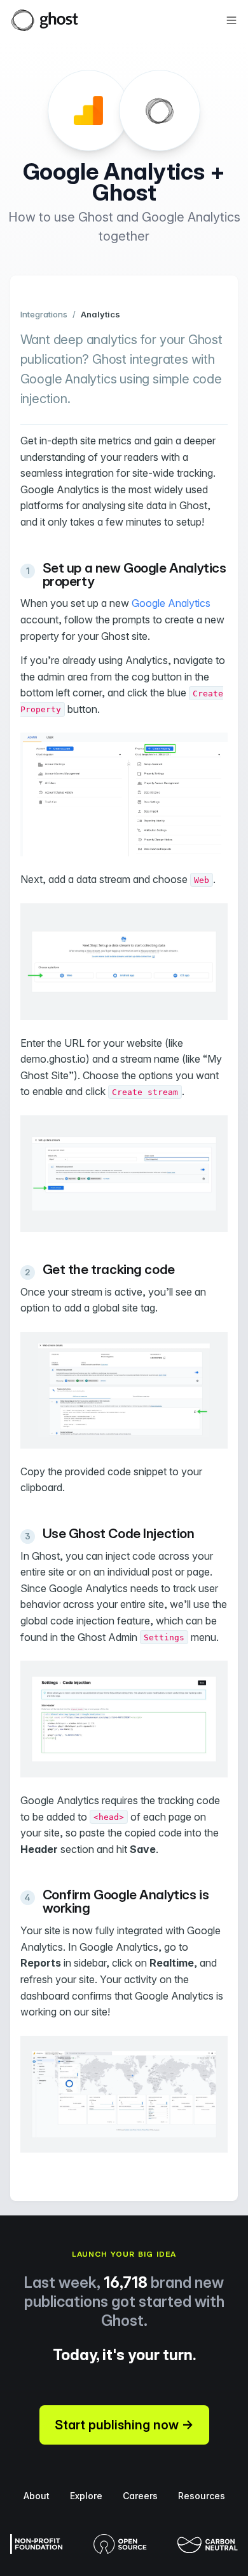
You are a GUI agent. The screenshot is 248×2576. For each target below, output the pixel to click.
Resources (202, 2496)
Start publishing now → (124, 2425)
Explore (86, 2496)
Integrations (44, 314)
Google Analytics (171, 603)
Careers (140, 2496)
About (37, 2496)
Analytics (100, 314)
